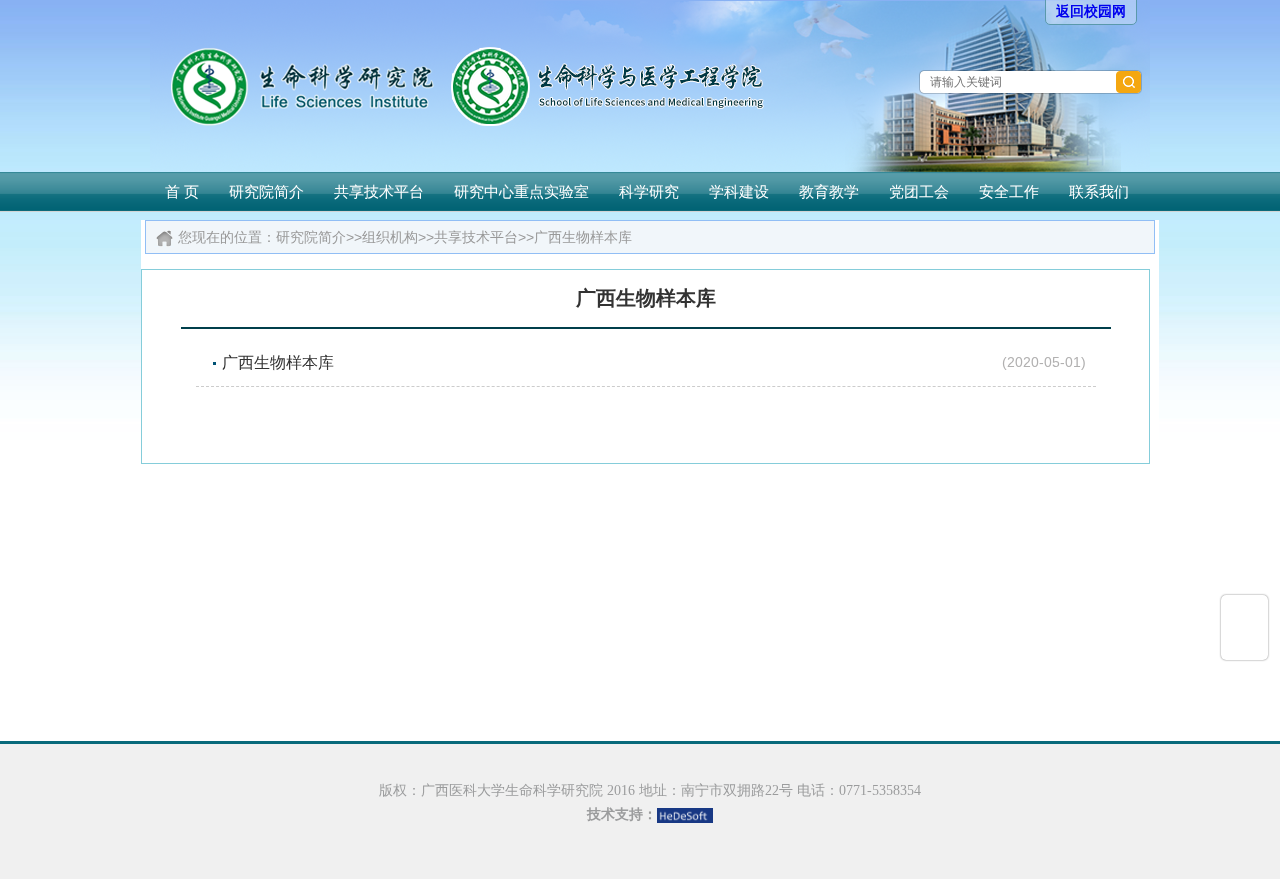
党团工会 (919, 191)
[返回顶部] (1244, 611)
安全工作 (1009, 191)
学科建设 (739, 191)
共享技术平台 (379, 191)
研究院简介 (266, 191)
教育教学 (829, 191)
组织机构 (390, 237)
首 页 (182, 191)
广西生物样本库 (583, 237)
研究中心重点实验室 (521, 191)
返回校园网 (1091, 11)
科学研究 (649, 191)
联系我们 (1099, 191)
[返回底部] (1244, 643)
